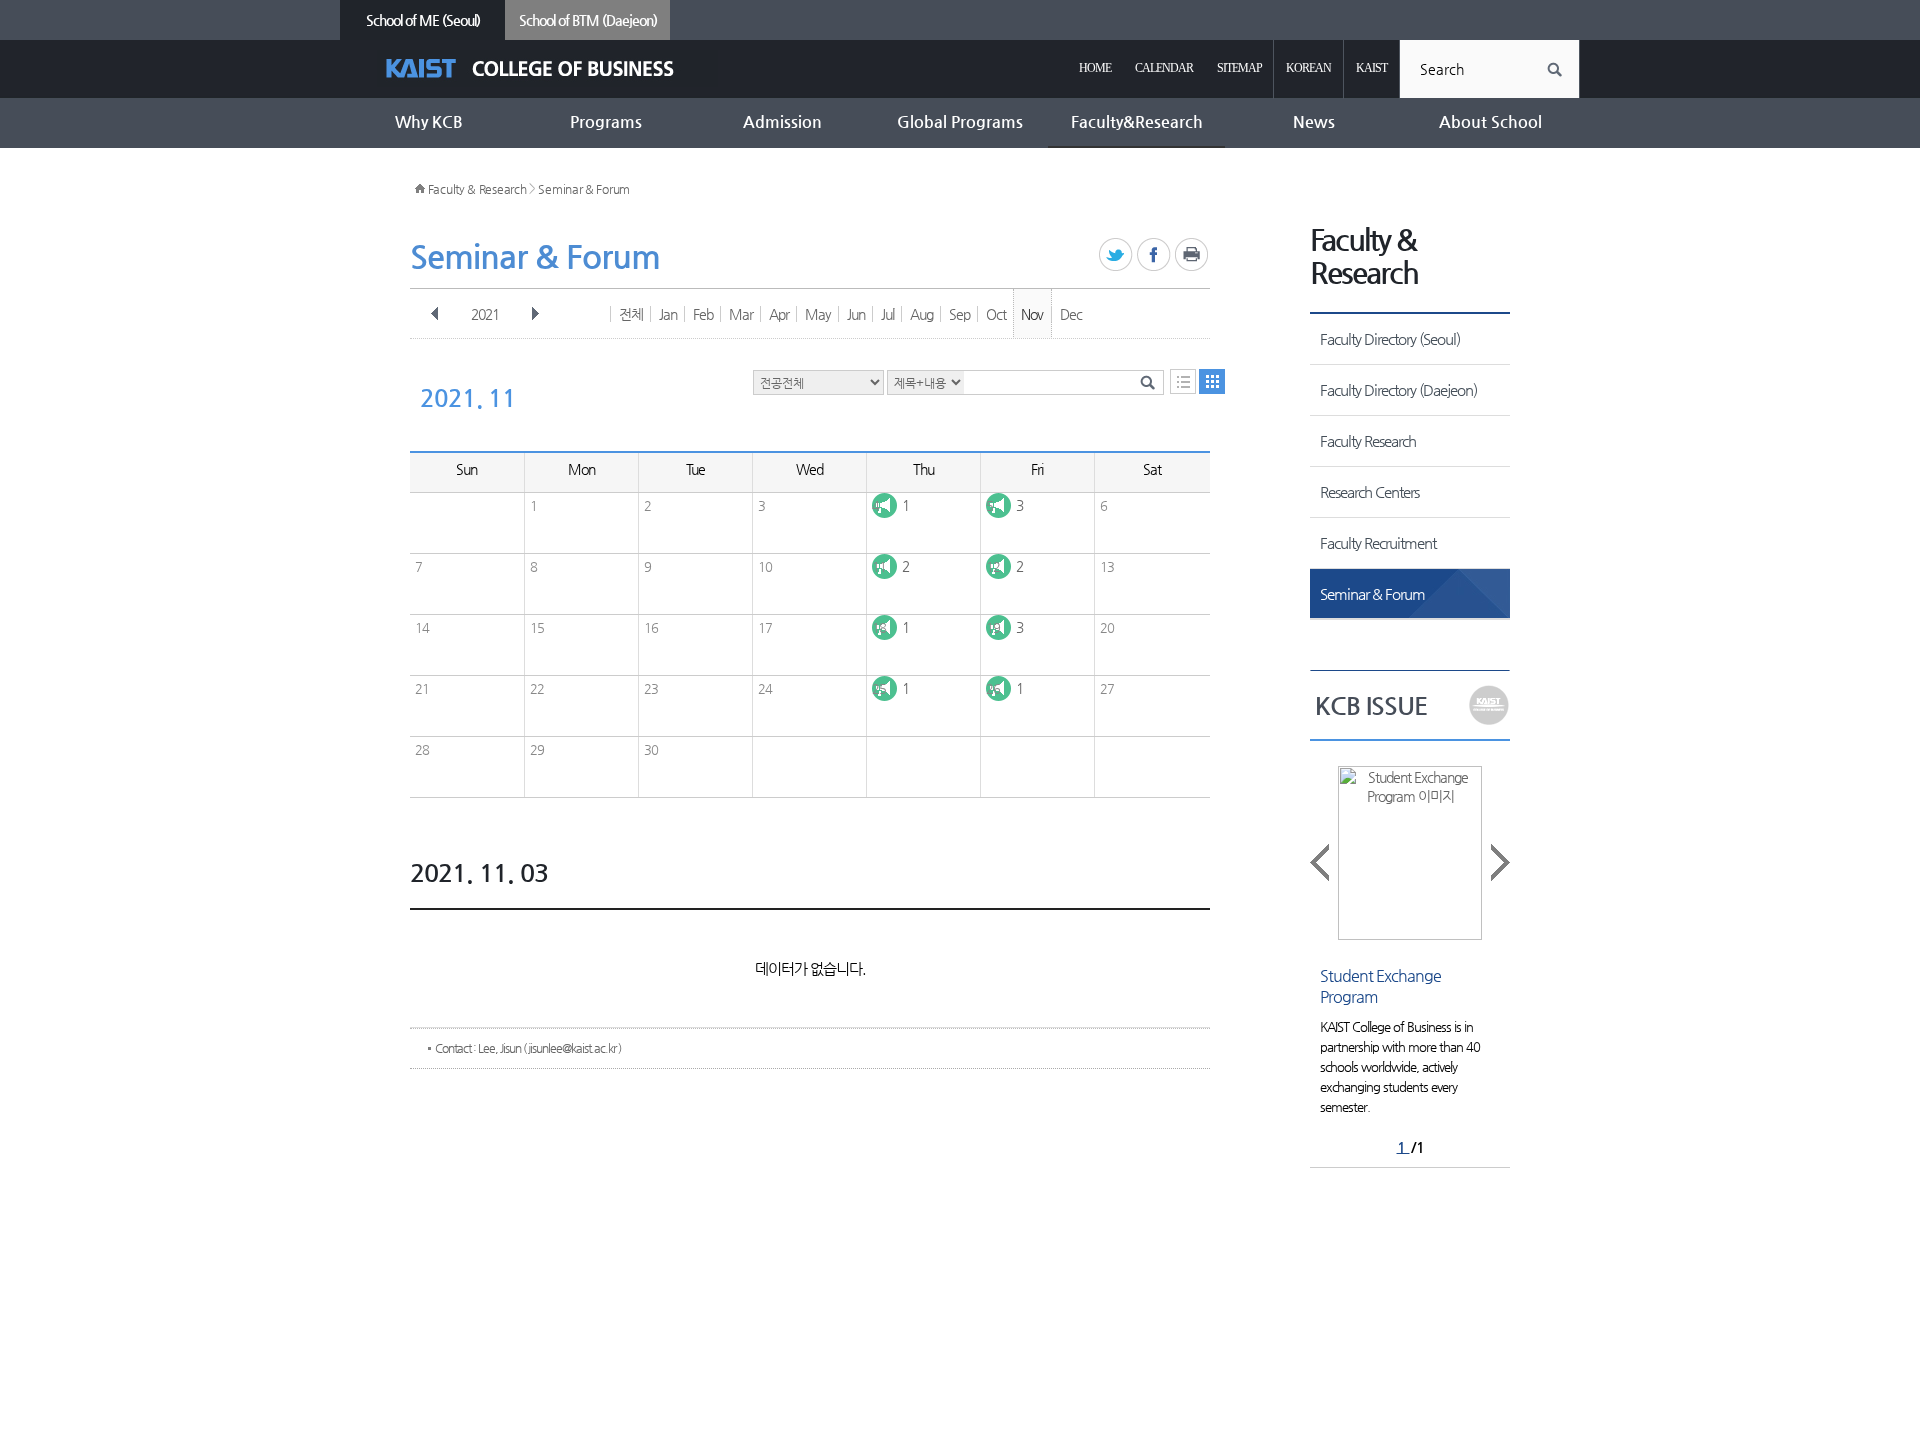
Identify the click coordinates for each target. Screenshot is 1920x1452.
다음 (535, 314)
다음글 (1499, 862)
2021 (485, 314)
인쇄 (1192, 255)
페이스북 (1154, 255)
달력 (1212, 381)
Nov (1032, 314)
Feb (703, 314)
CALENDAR (1164, 68)
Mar (741, 314)
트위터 (1116, 255)
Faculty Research (1368, 440)
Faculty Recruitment (1378, 542)
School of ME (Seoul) (423, 20)
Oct (996, 314)
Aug (921, 314)
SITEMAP (1239, 68)
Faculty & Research (477, 189)
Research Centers (1369, 491)
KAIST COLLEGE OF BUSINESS (547, 68)
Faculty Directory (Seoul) (1390, 338)
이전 (435, 314)
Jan (668, 314)
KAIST (1371, 68)
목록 (1183, 381)
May (818, 314)
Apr (779, 314)
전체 (631, 314)
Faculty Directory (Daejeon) (1398, 389)
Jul (887, 314)
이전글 (1321, 862)
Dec (1071, 314)
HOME (1095, 68)
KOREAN (1308, 68)
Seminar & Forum (584, 189)
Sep (959, 314)
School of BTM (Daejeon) (588, 20)
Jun (856, 314)
